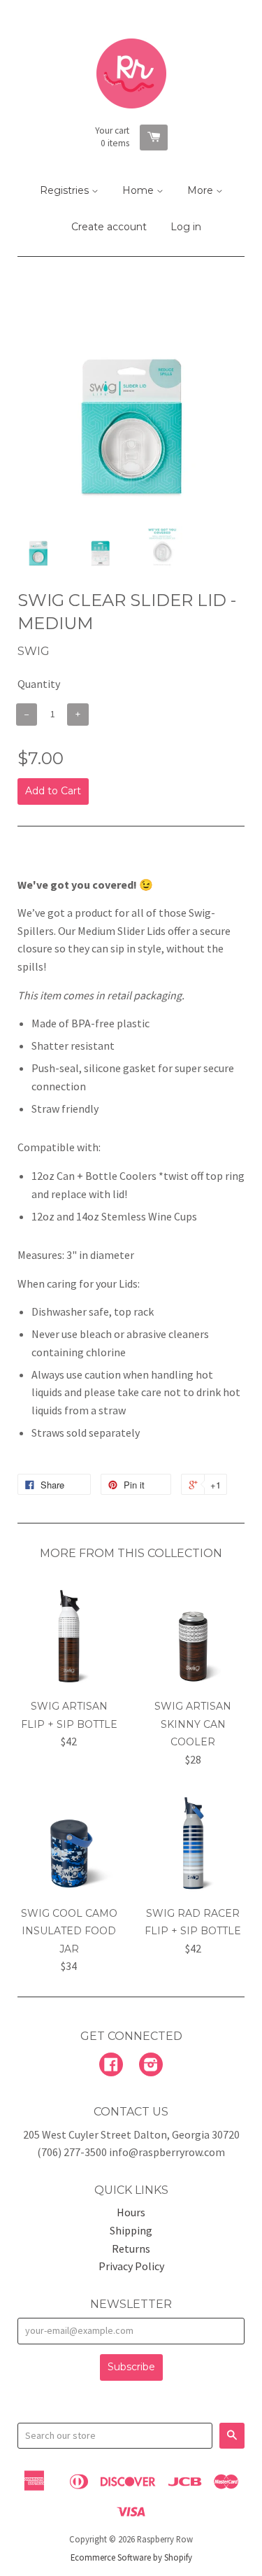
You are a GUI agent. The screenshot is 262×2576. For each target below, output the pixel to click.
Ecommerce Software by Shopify (131, 2557)
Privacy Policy (131, 2266)
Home (139, 190)
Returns (131, 2248)
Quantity (39, 684)
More (202, 190)
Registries (66, 190)
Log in (186, 227)
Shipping (131, 2230)
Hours (131, 2212)
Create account (109, 227)
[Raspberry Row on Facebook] (111, 2066)
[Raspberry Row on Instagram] (151, 2066)
